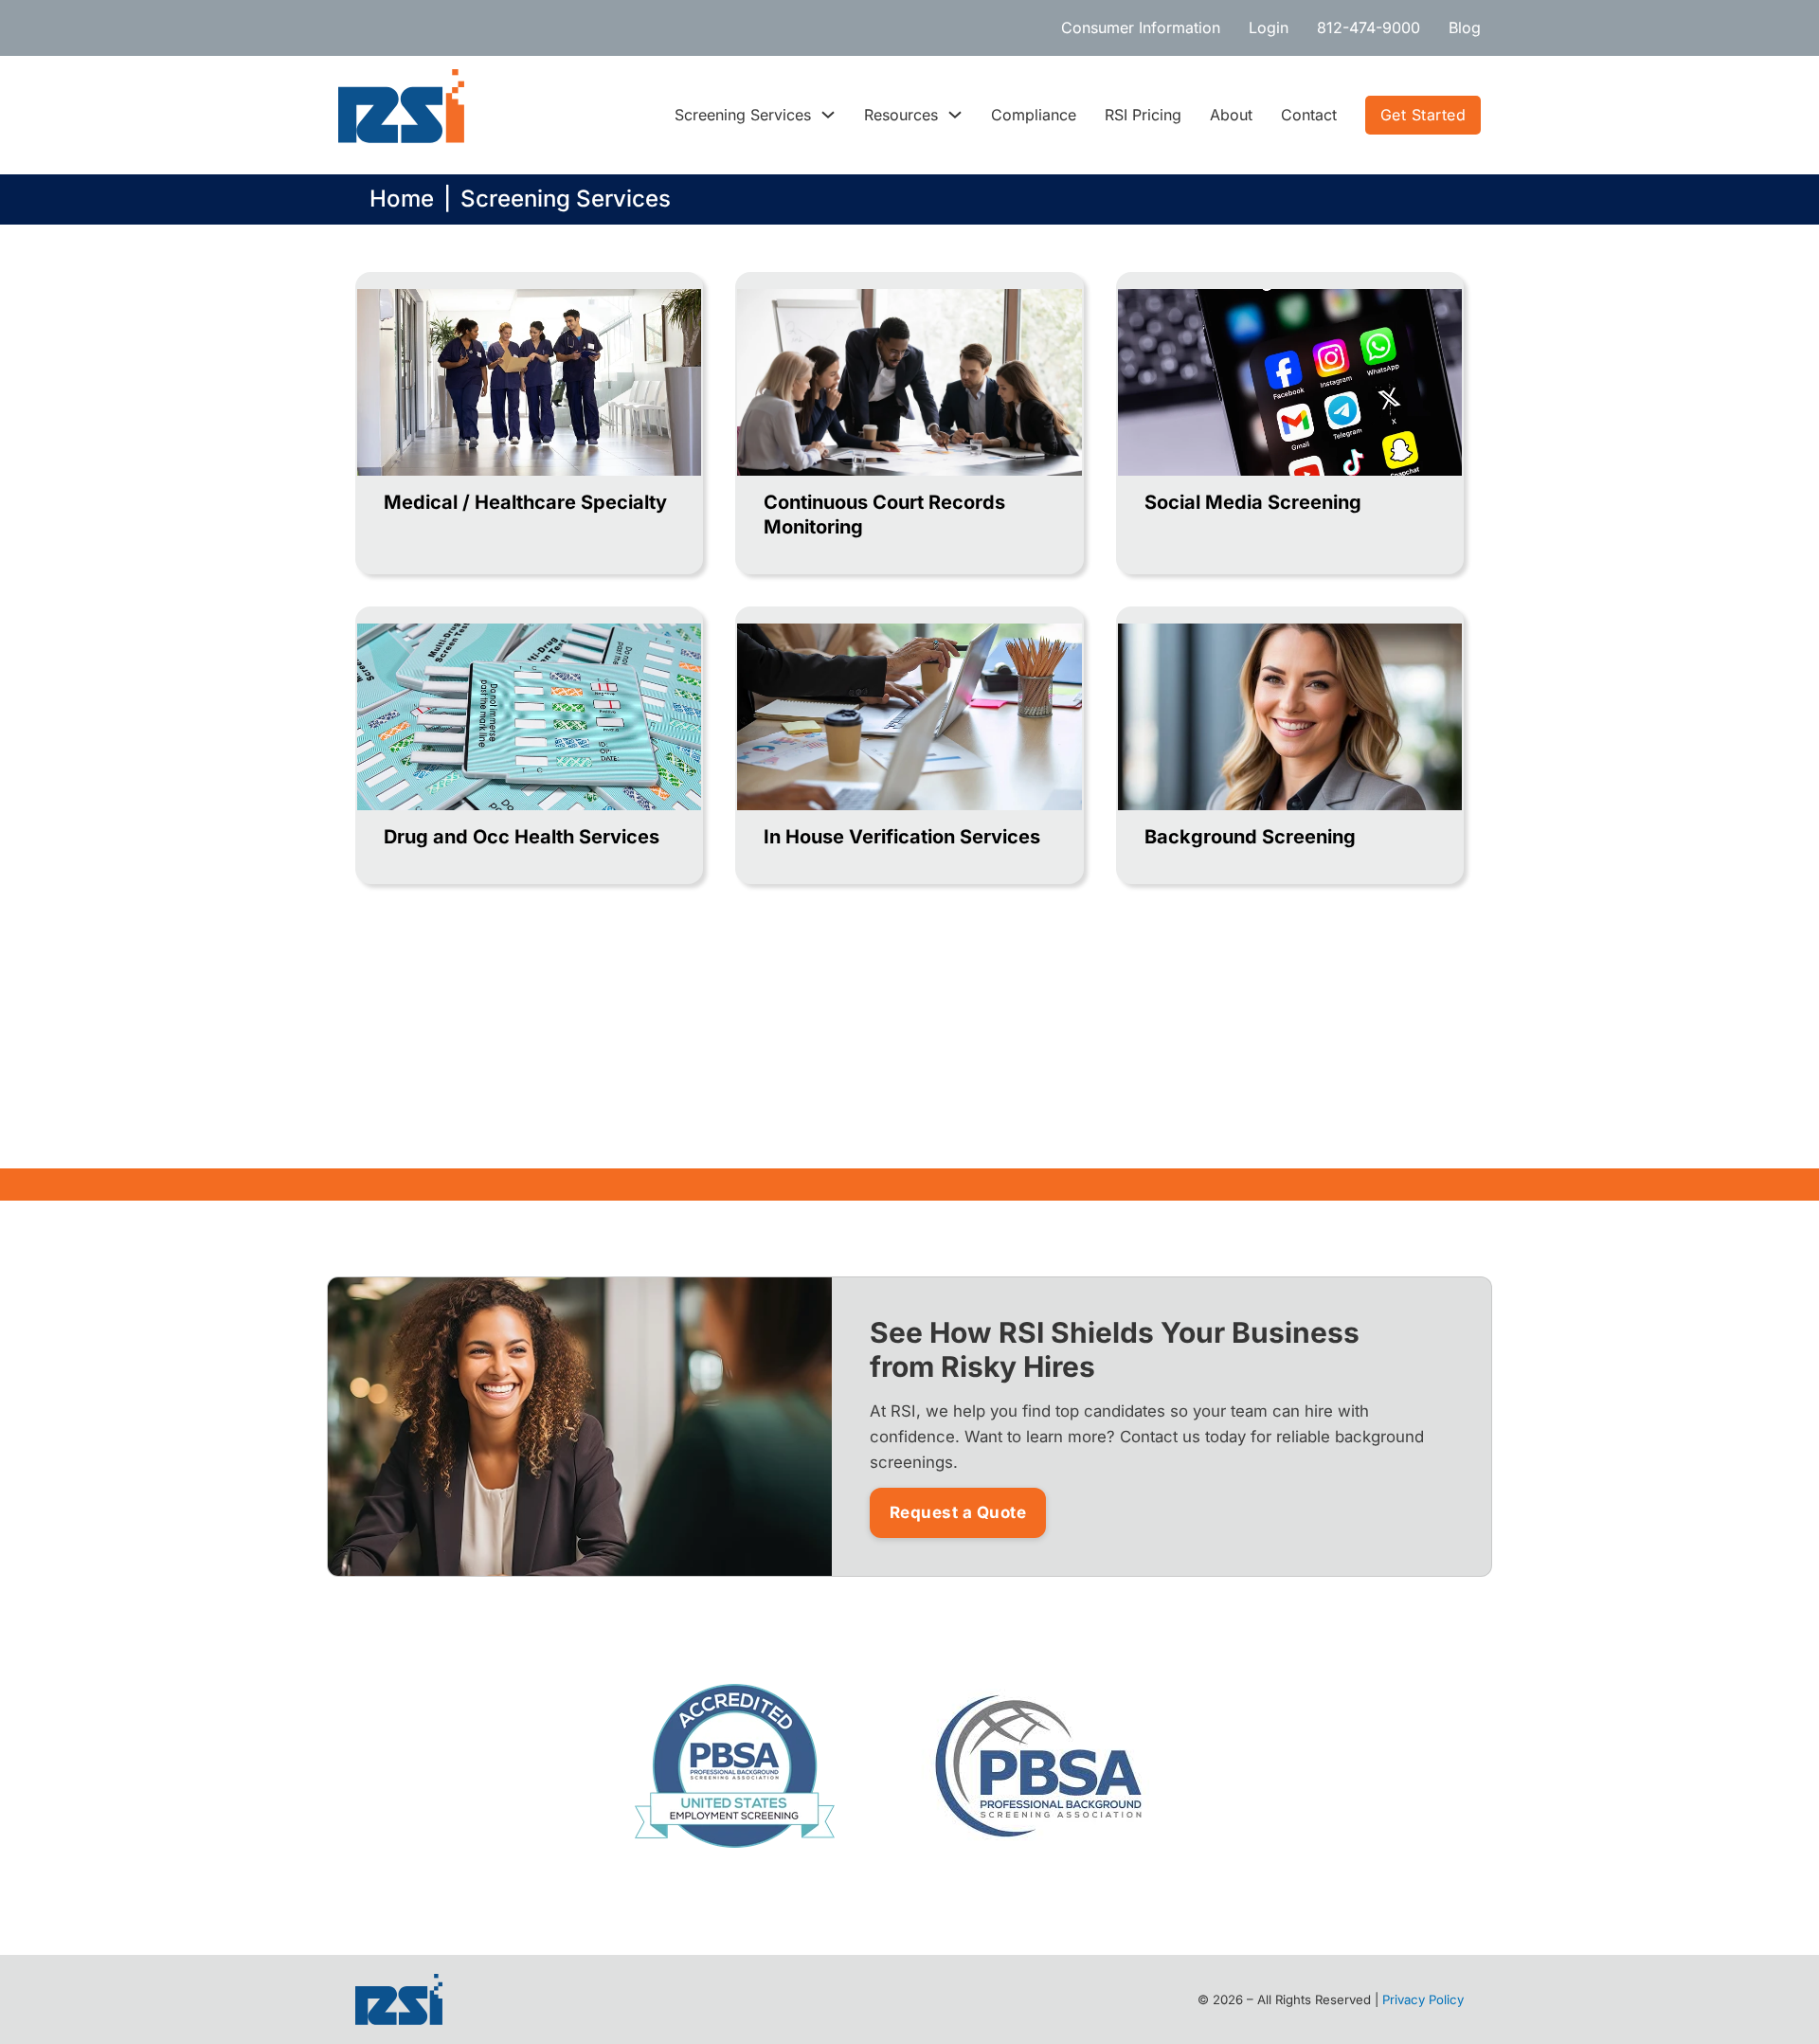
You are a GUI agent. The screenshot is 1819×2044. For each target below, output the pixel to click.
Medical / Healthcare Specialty (525, 502)
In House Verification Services (902, 837)
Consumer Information (1141, 27)
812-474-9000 (1369, 27)
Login (1269, 27)
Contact (1309, 115)
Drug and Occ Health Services (522, 837)
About (1231, 115)
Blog (1465, 27)
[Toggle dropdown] (828, 115)
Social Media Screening (1253, 502)
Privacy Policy (1423, 1999)
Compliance (1034, 115)
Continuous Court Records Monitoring (884, 515)
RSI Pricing (1143, 115)
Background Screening (1250, 837)
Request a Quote (958, 1512)
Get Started (1423, 115)
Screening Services (743, 115)
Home (402, 199)
